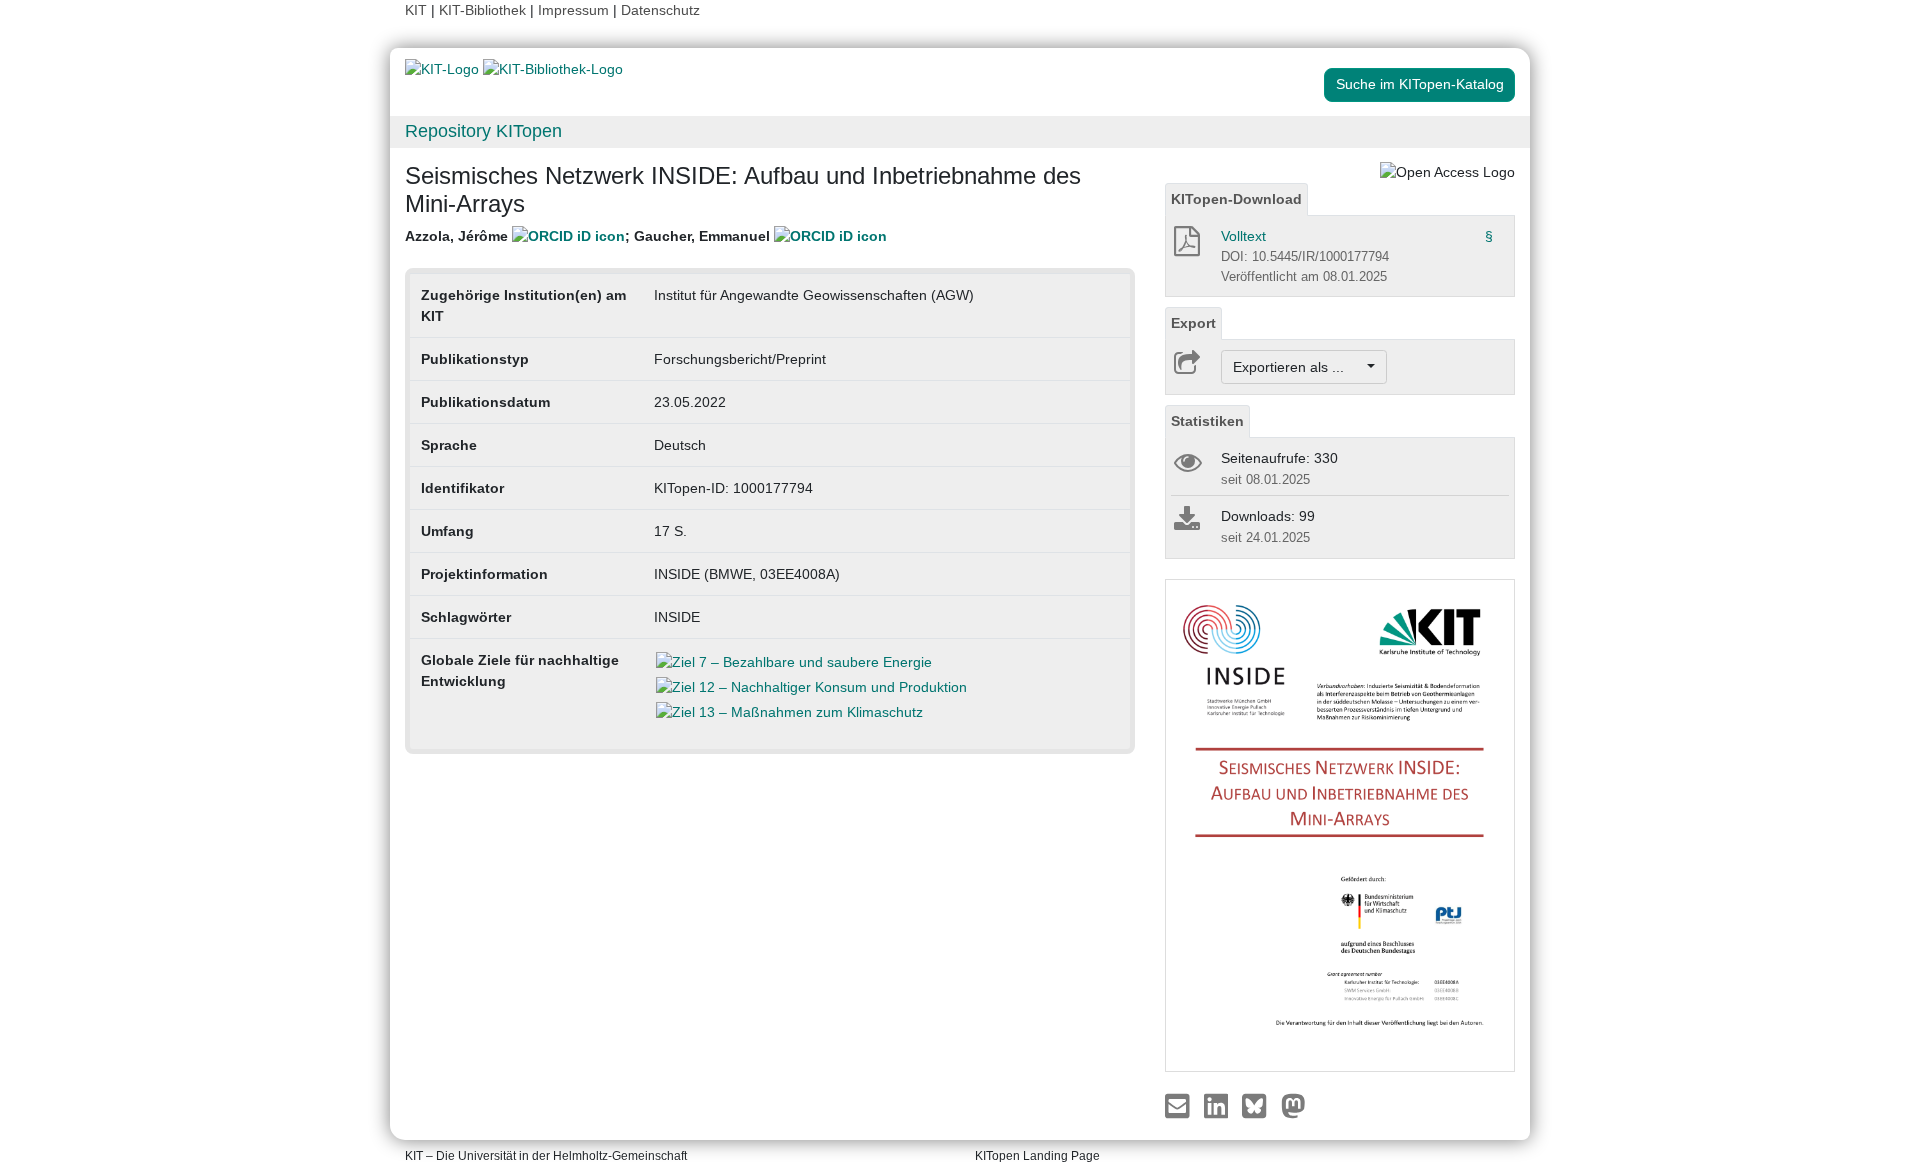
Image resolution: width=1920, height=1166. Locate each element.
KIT (416, 10)
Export (1193, 323)
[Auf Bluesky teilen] (1259, 1105)
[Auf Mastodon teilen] (1293, 1105)
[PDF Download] (1185, 247)
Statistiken (1207, 421)
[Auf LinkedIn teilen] (1218, 1105)
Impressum (573, 10)
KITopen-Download (1236, 199)
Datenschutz (660, 10)
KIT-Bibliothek (484, 10)
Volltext (1243, 236)
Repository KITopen (483, 131)
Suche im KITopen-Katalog (1420, 84)
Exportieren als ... (1298, 367)
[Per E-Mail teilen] (1179, 1105)
